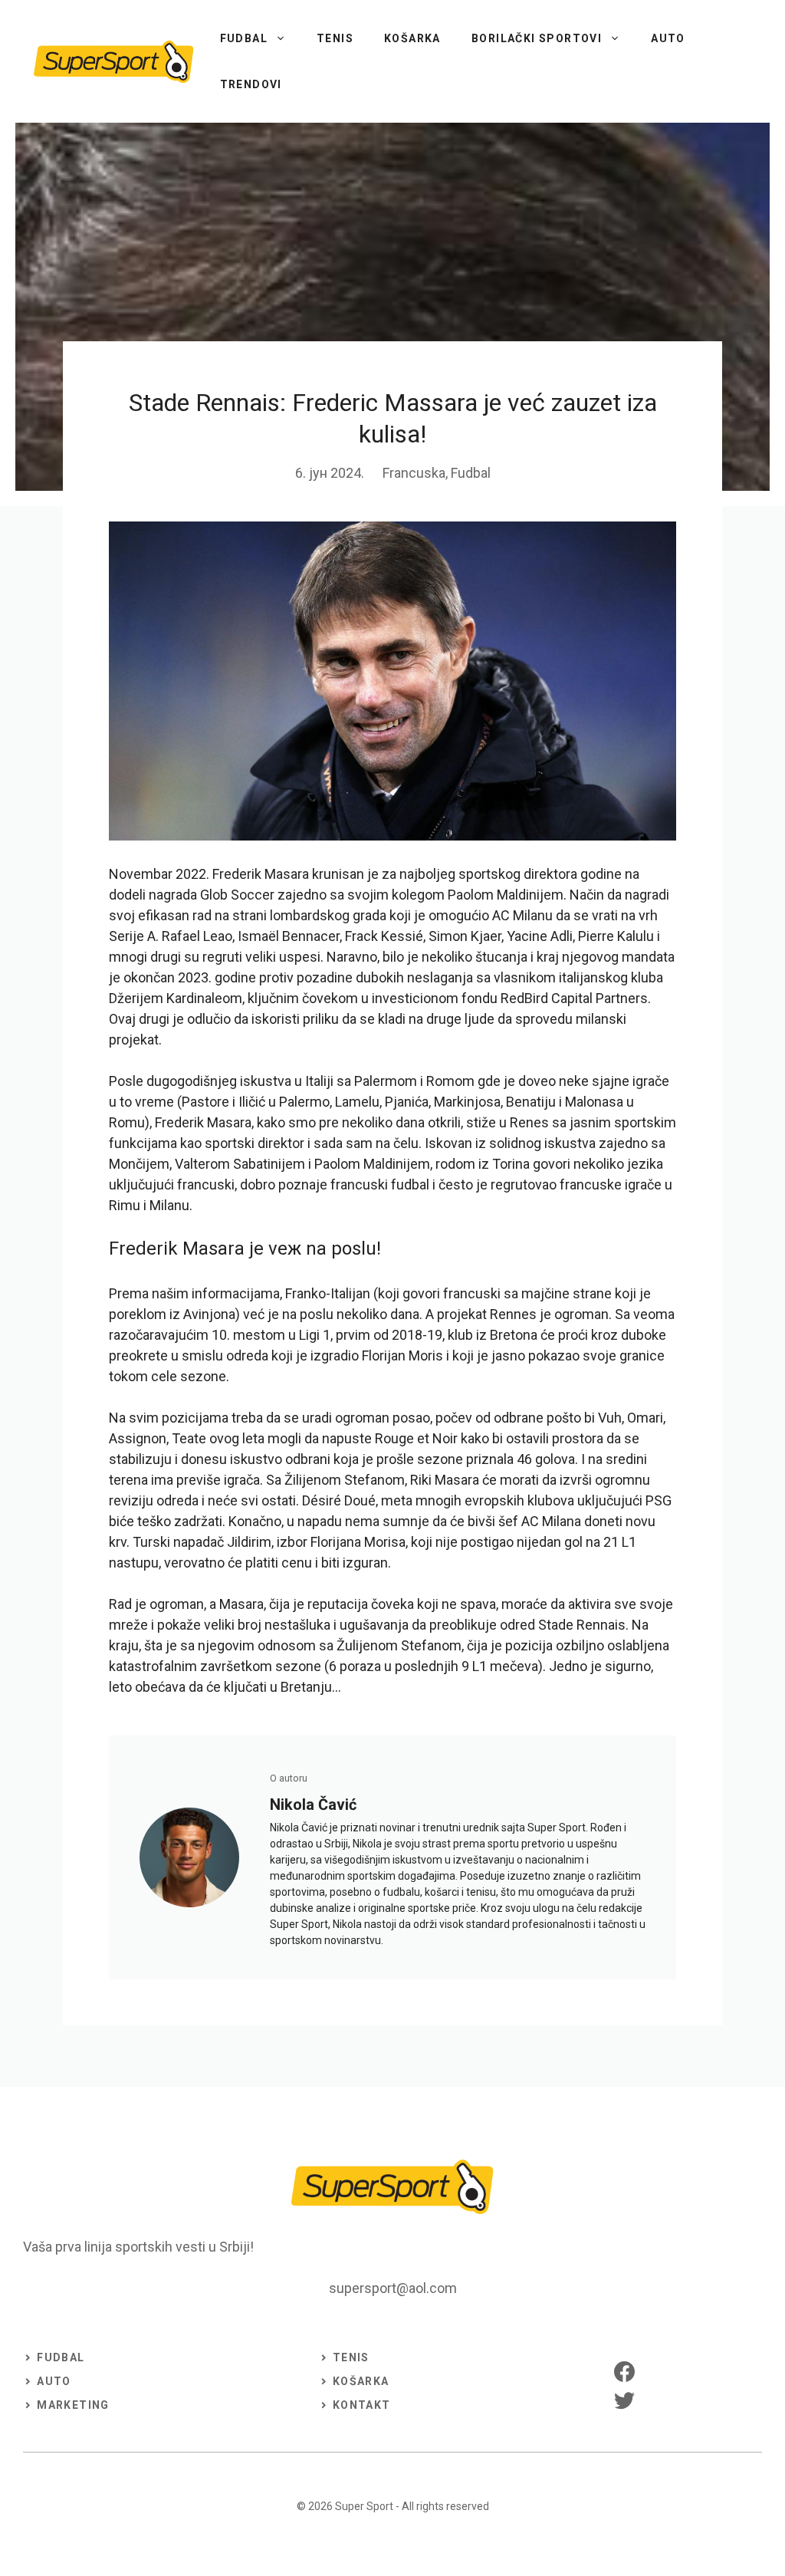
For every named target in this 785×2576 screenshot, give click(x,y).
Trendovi (251, 84)
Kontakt (362, 2405)
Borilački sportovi (537, 38)
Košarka (412, 38)
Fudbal (244, 38)
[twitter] (624, 2400)
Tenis (335, 38)
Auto (668, 38)
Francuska (414, 473)
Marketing (73, 2405)
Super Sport (364, 2506)
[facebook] (624, 2372)
